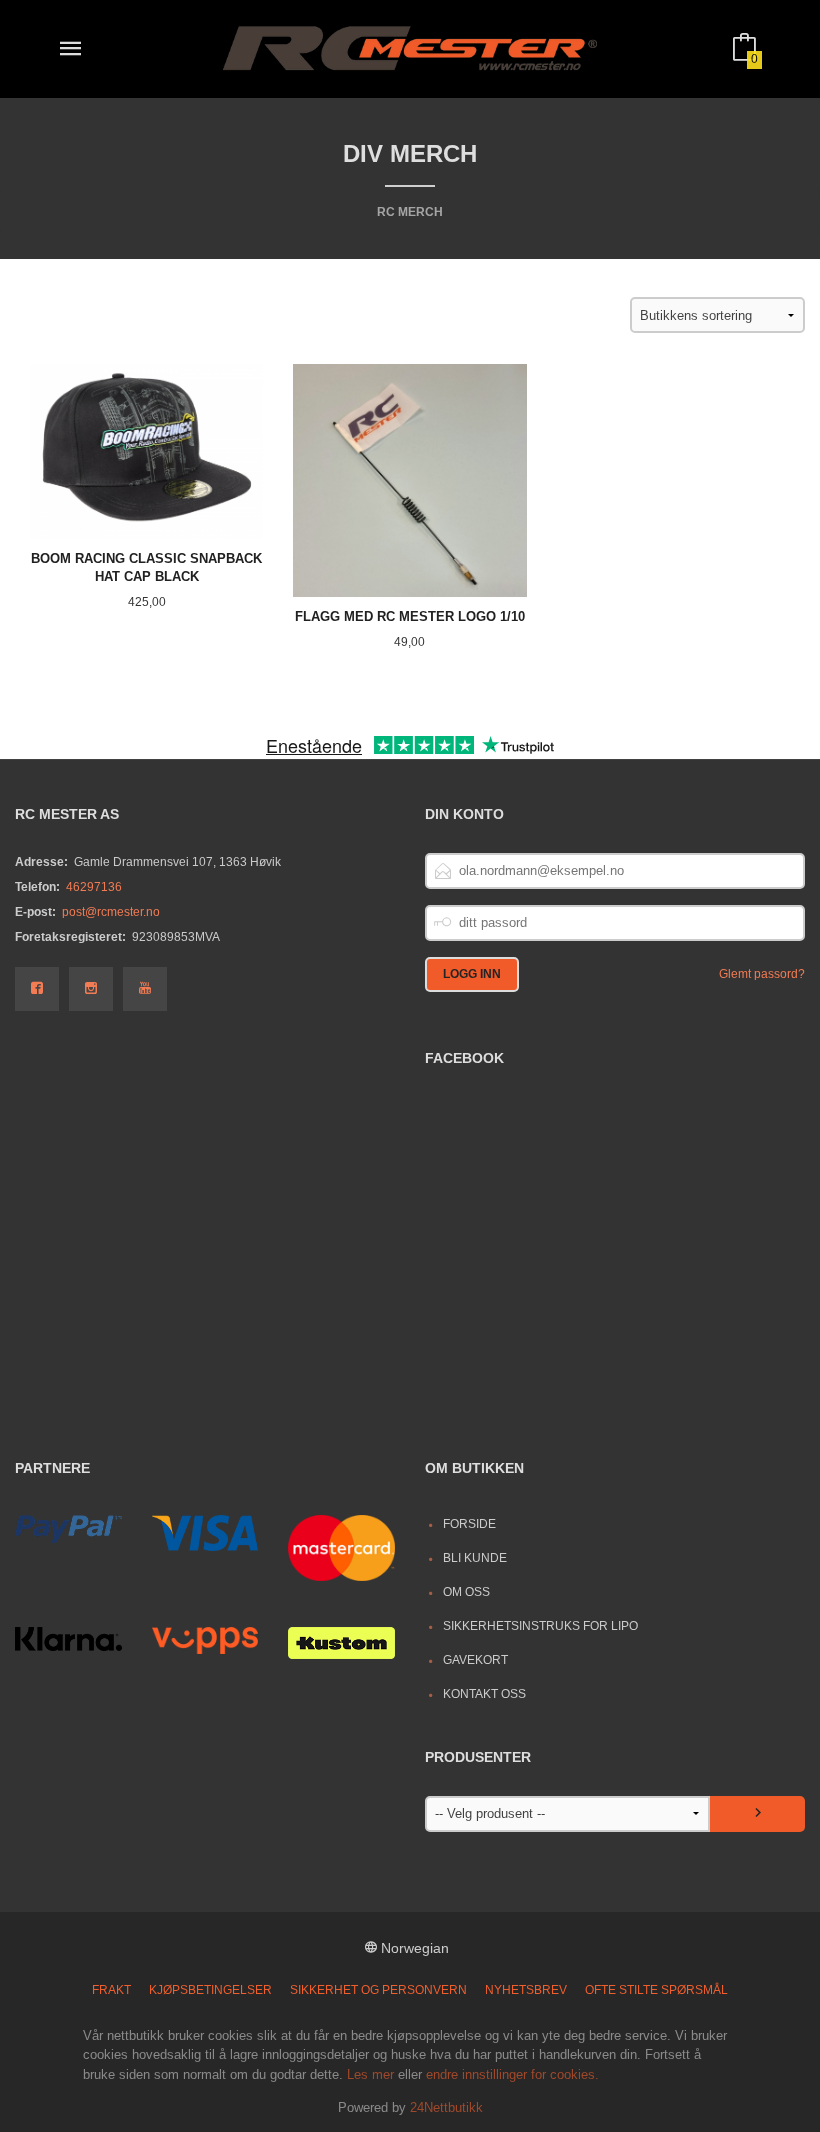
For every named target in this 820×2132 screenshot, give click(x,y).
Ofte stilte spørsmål (656, 1990)
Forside (469, 1524)
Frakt (111, 1990)
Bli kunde (475, 1558)
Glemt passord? (762, 974)
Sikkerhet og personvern (378, 1990)
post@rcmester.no (111, 912)
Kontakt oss (484, 1694)
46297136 (94, 887)
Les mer (370, 2074)
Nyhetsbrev (526, 1990)
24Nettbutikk (446, 2107)
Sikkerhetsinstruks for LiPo (540, 1626)
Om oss (466, 1592)
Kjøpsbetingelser (210, 1990)
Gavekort (475, 1660)
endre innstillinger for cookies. (512, 2074)
